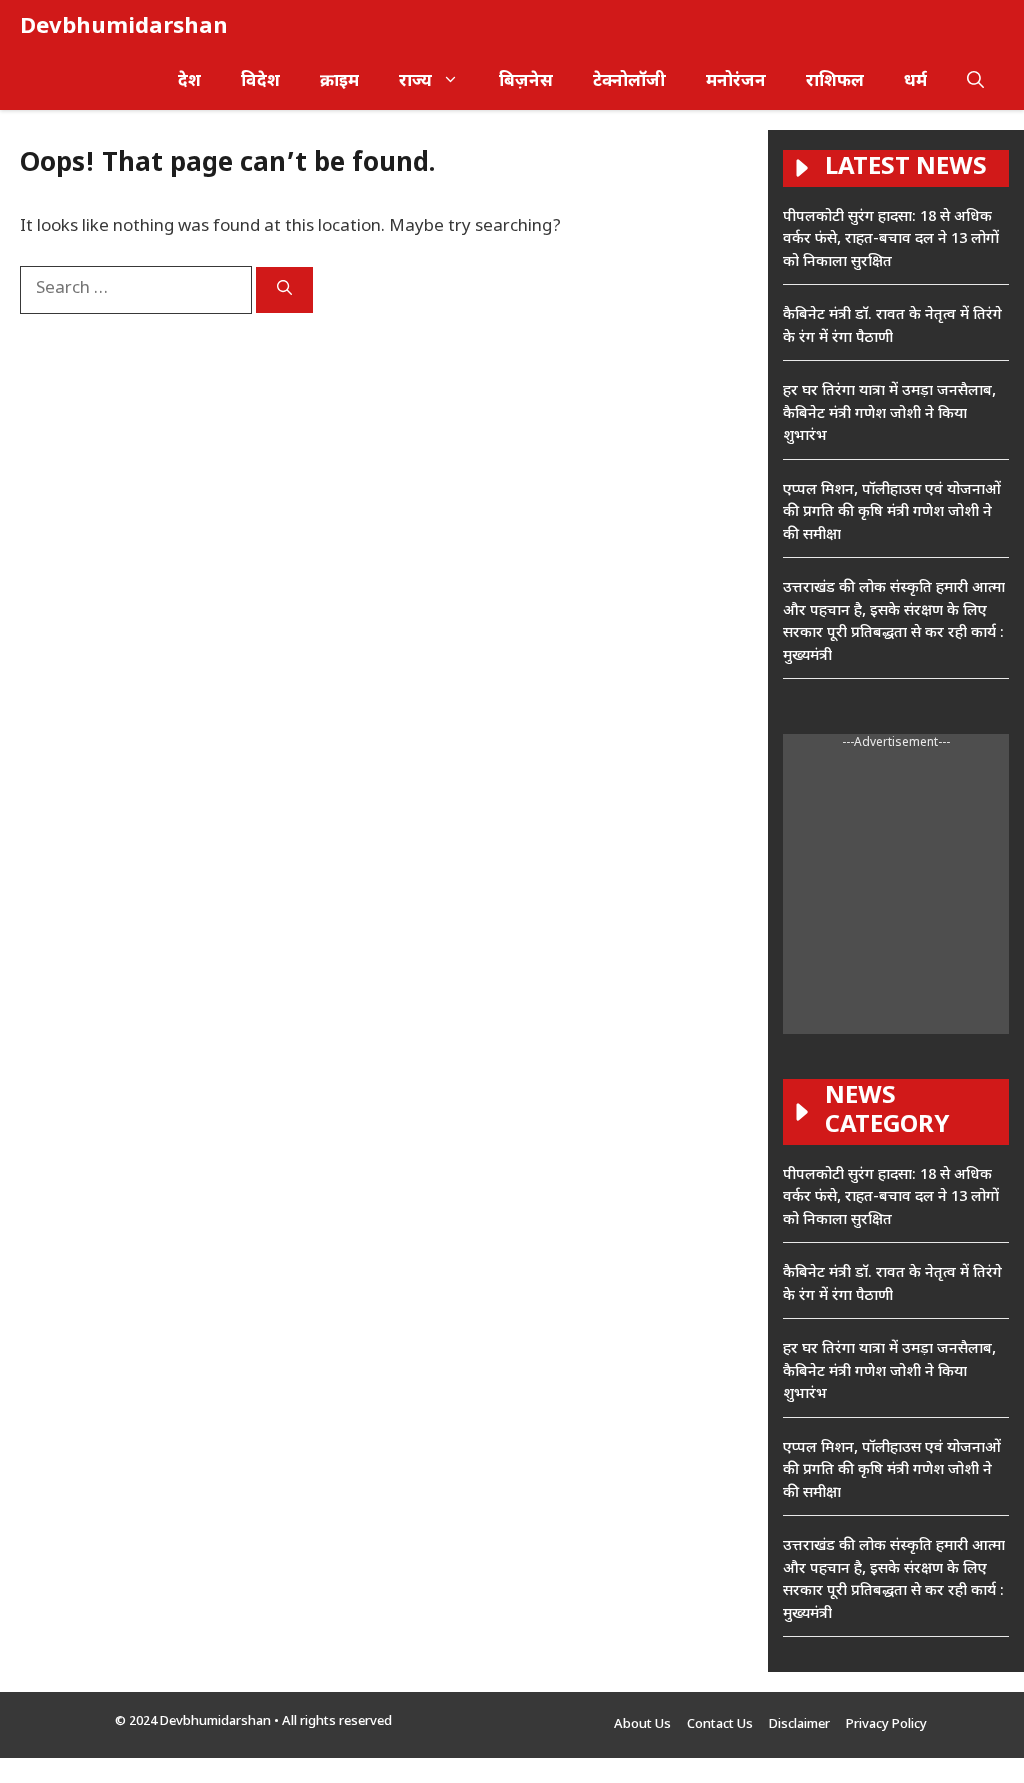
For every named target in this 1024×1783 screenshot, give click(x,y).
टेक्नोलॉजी (629, 82)
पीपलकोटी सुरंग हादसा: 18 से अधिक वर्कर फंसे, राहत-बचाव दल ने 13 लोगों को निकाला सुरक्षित (891, 240)
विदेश (260, 82)
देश (189, 82)
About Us (642, 1724)
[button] (975, 82)
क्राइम (339, 82)
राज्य (415, 82)
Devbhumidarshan (124, 27)
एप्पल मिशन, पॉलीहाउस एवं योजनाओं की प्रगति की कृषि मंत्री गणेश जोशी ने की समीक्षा (892, 513)
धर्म (915, 82)
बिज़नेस (526, 82)
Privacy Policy (886, 1724)
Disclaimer (799, 1724)
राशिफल (835, 82)
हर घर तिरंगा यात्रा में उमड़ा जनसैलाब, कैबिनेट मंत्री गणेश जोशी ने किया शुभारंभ (889, 414)
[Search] (284, 290)
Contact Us (720, 1724)
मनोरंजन (736, 82)
